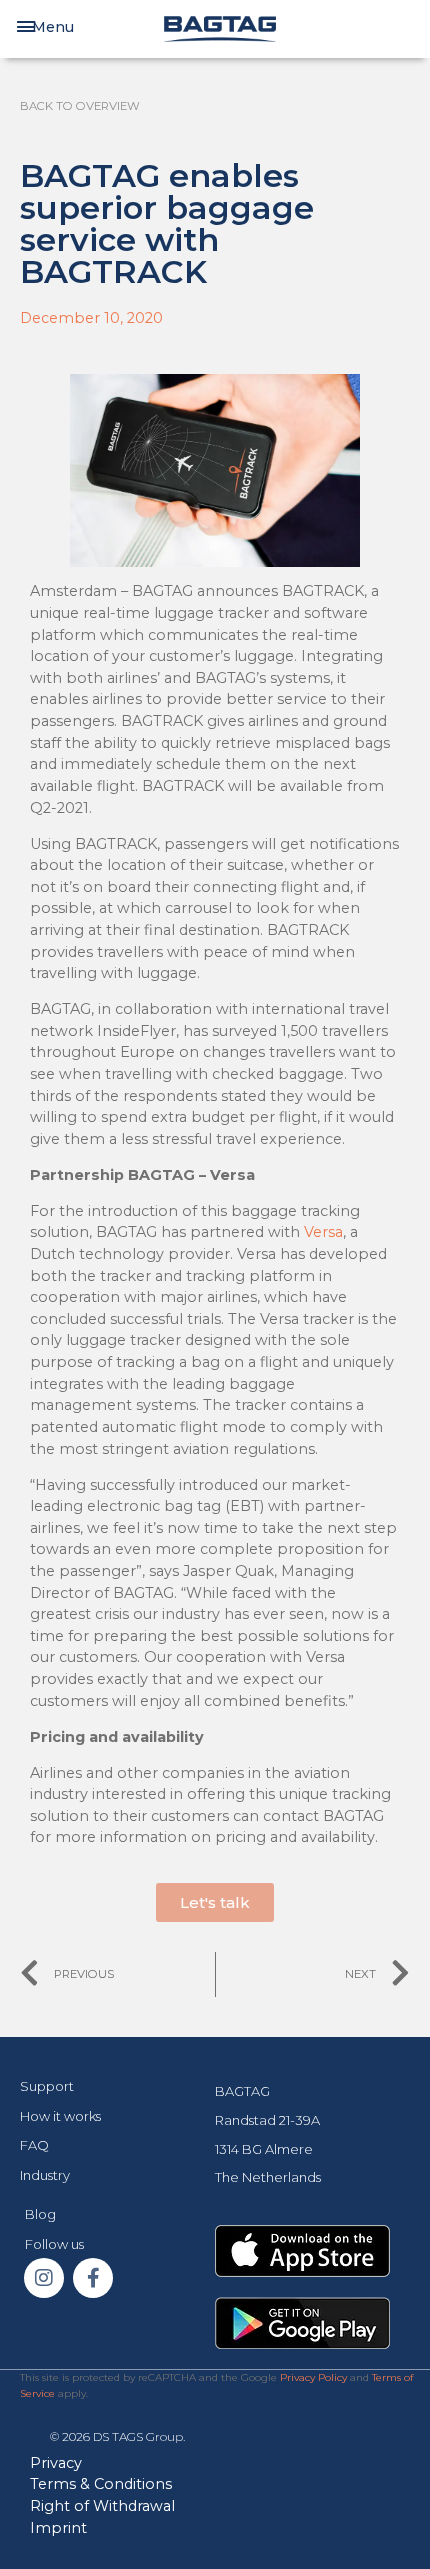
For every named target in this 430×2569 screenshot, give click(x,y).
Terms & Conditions (101, 2484)
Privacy (56, 2463)
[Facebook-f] (93, 2278)
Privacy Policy (313, 2377)
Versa (323, 1232)
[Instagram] (44, 2278)
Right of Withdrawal (102, 2506)
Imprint (58, 2528)
